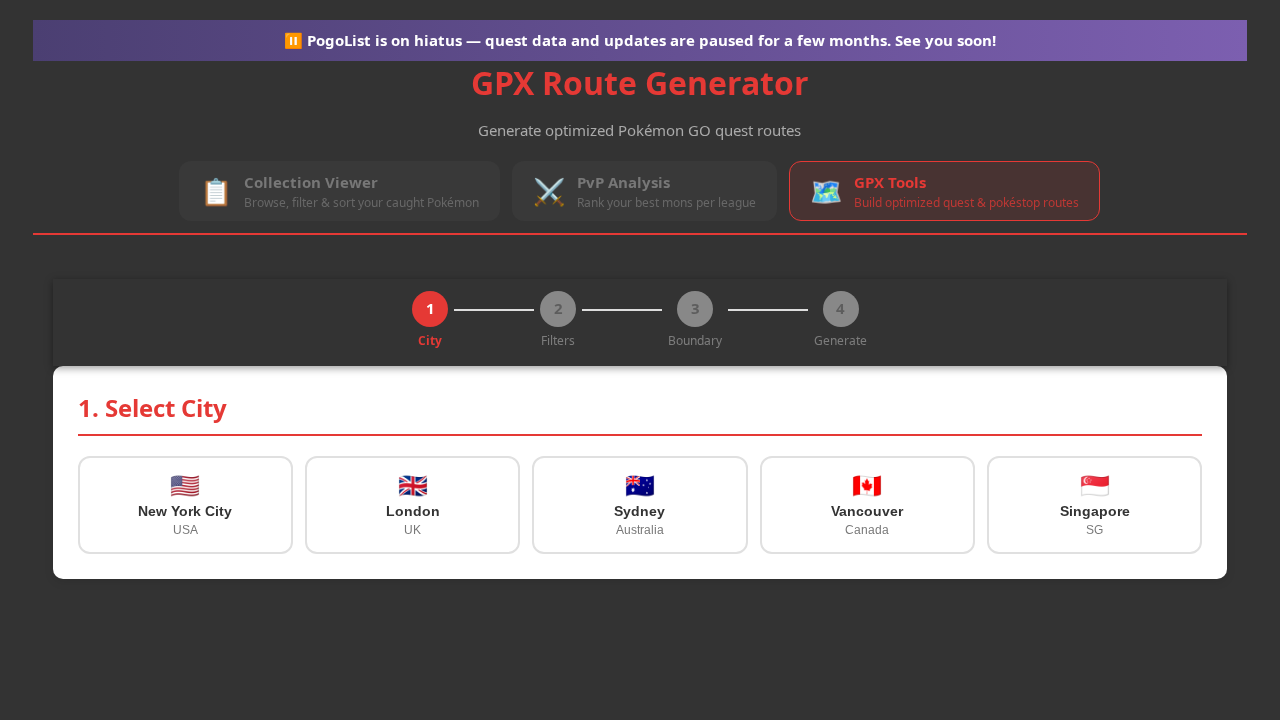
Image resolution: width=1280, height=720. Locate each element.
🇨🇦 (867, 504)
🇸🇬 (1095, 504)
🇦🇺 (639, 504)
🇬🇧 (413, 504)
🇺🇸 (185, 504)
